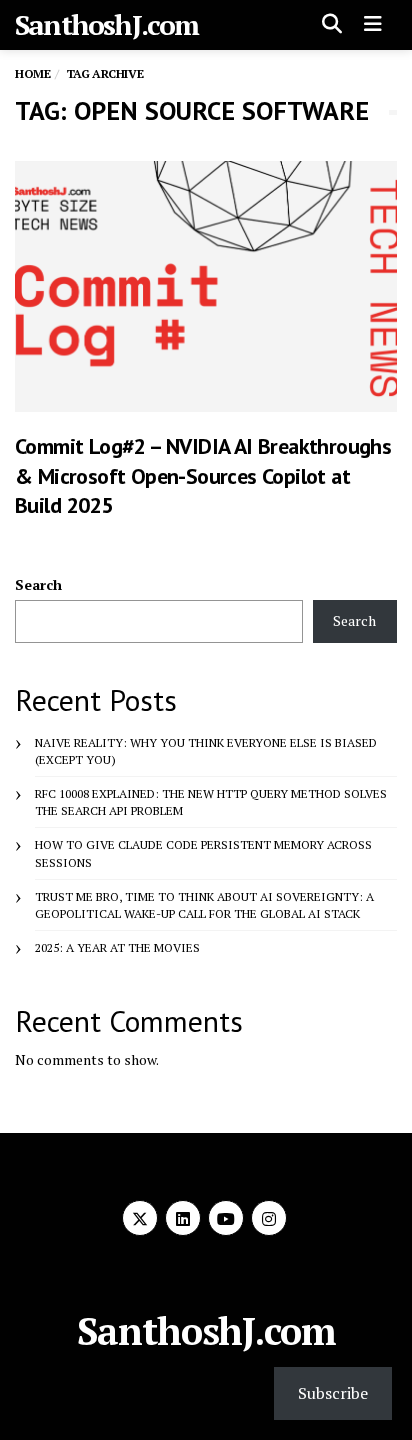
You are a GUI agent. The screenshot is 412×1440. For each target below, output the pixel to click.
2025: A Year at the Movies (117, 947)
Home (32, 73)
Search (38, 584)
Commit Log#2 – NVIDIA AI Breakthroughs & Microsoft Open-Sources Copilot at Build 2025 (203, 475)
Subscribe (333, 1393)
